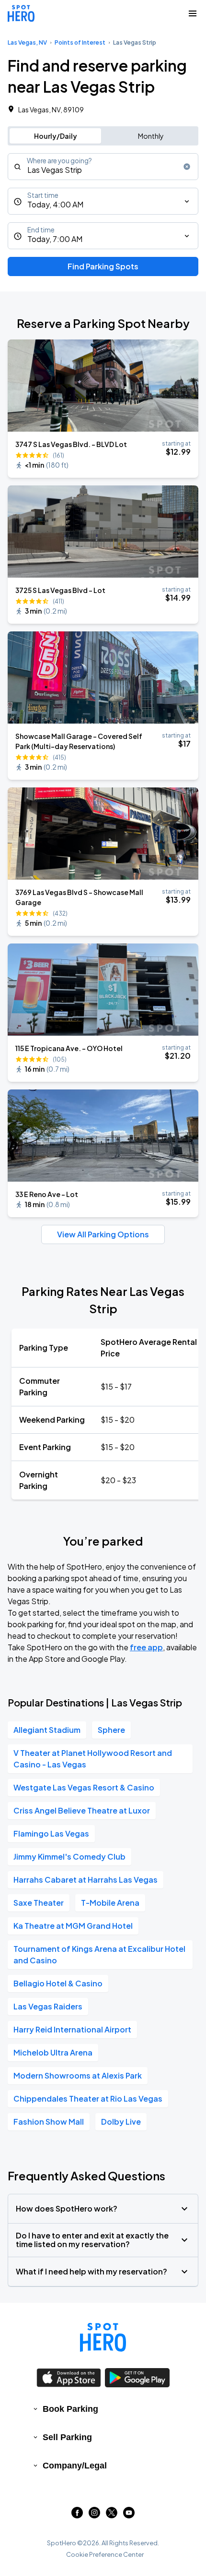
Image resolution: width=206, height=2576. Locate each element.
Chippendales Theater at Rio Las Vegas (88, 2098)
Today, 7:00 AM (55, 239)
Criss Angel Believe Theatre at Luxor (82, 1810)
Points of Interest (80, 42)
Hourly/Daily (56, 136)
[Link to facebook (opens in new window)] (77, 2515)
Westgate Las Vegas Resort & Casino (84, 1787)
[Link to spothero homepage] (103, 2337)
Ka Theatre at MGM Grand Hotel (73, 1926)
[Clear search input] (187, 167)
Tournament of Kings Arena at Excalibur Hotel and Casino (99, 1954)
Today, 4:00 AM (55, 204)
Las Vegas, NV (27, 42)
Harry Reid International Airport (72, 2029)
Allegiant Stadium (47, 1730)
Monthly (151, 136)
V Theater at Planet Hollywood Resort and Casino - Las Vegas (93, 1759)
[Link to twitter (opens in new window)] (112, 2515)
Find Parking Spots (103, 266)
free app (146, 1647)
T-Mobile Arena (110, 1903)
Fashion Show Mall (49, 2122)
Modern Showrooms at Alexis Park (78, 2075)
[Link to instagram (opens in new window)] (94, 2515)
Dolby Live (121, 2122)
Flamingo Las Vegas (51, 1833)
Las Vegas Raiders (48, 2006)
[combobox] (103, 167)
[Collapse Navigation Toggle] (193, 13)
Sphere (111, 1730)
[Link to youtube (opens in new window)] (129, 2515)
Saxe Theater (39, 1903)
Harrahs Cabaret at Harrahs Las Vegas (86, 1880)
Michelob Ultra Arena (53, 2052)
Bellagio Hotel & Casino (58, 1983)
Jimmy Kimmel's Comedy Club (69, 1856)
